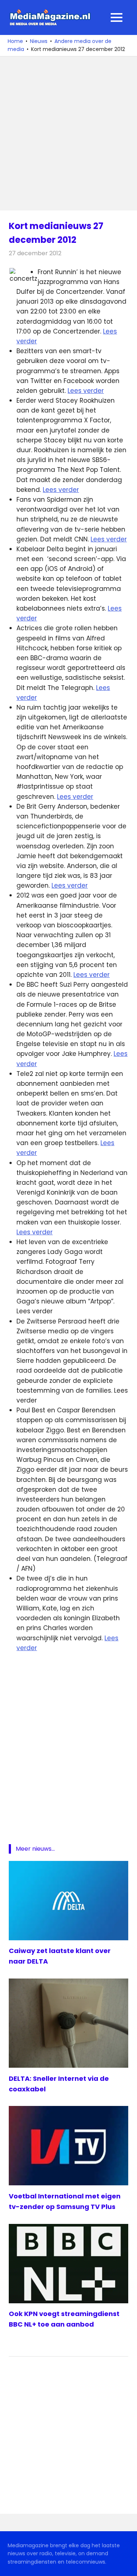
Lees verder (86, 391)
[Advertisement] (68, 133)
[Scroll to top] (126, 2565)
